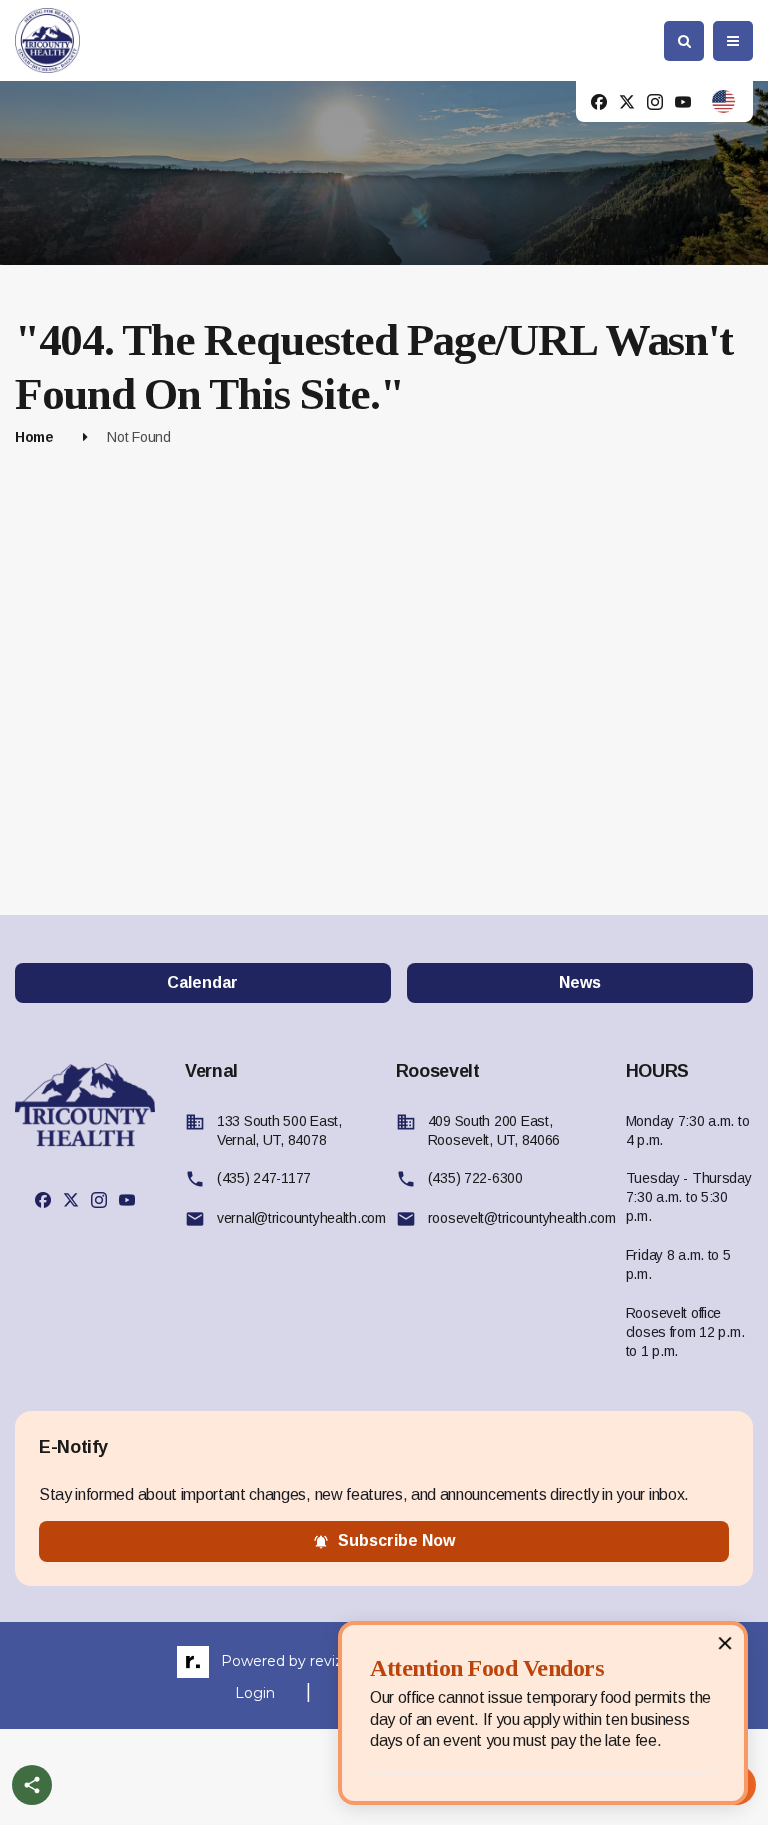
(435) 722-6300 (475, 1178)
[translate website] (723, 101)
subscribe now (396, 1540)
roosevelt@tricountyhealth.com (522, 1218)
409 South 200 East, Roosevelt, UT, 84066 (494, 1130)
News (580, 982)
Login (255, 1693)
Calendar (202, 982)
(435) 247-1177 (264, 1178)
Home (34, 437)
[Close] (725, 1642)
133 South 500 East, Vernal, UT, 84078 (279, 1130)
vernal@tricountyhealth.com (301, 1218)
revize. (332, 1661)
